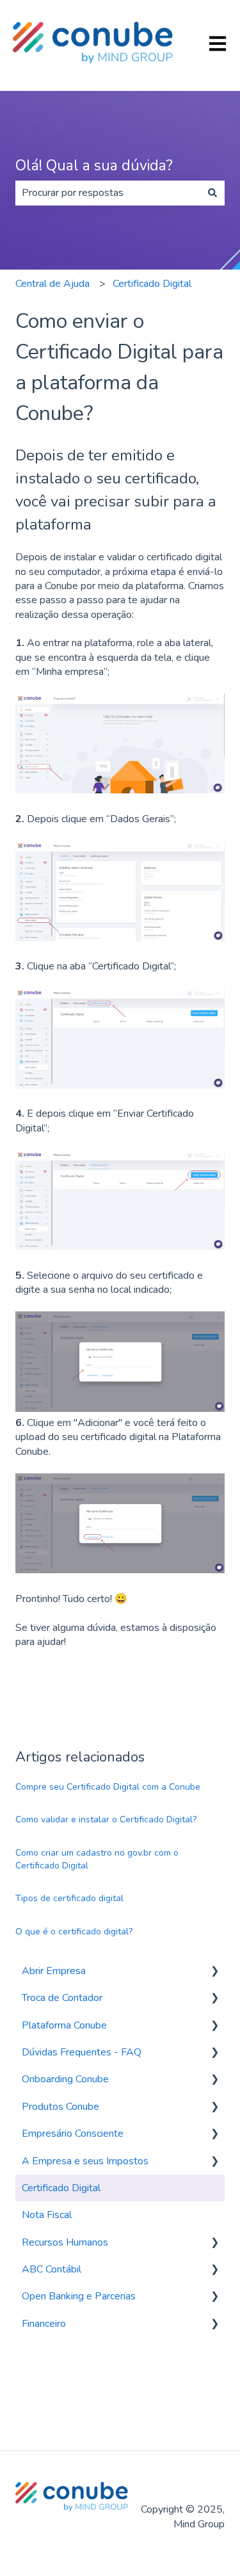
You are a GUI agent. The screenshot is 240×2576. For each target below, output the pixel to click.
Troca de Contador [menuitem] (62, 1998)
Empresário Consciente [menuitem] (73, 2134)
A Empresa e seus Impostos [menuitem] (85, 2161)
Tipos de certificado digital (69, 1898)
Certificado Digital (152, 284)
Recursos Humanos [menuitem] (65, 2242)
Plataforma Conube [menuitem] (64, 2025)
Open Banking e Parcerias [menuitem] (79, 2296)
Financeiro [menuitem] (44, 2324)
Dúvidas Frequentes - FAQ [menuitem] (82, 2052)
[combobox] (108, 193)
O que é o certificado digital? (74, 1932)
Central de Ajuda (52, 284)
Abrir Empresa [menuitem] (54, 1971)
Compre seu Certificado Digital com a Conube (108, 1787)
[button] (214, 1972)
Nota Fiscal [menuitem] (47, 2215)
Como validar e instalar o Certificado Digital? (106, 1819)
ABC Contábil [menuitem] (52, 2269)
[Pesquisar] (212, 193)
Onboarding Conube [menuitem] (65, 2079)
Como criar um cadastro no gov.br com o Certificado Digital (97, 1859)
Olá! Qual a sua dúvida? (94, 166)
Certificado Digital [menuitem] (61, 2188)
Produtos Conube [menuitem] (60, 2107)
